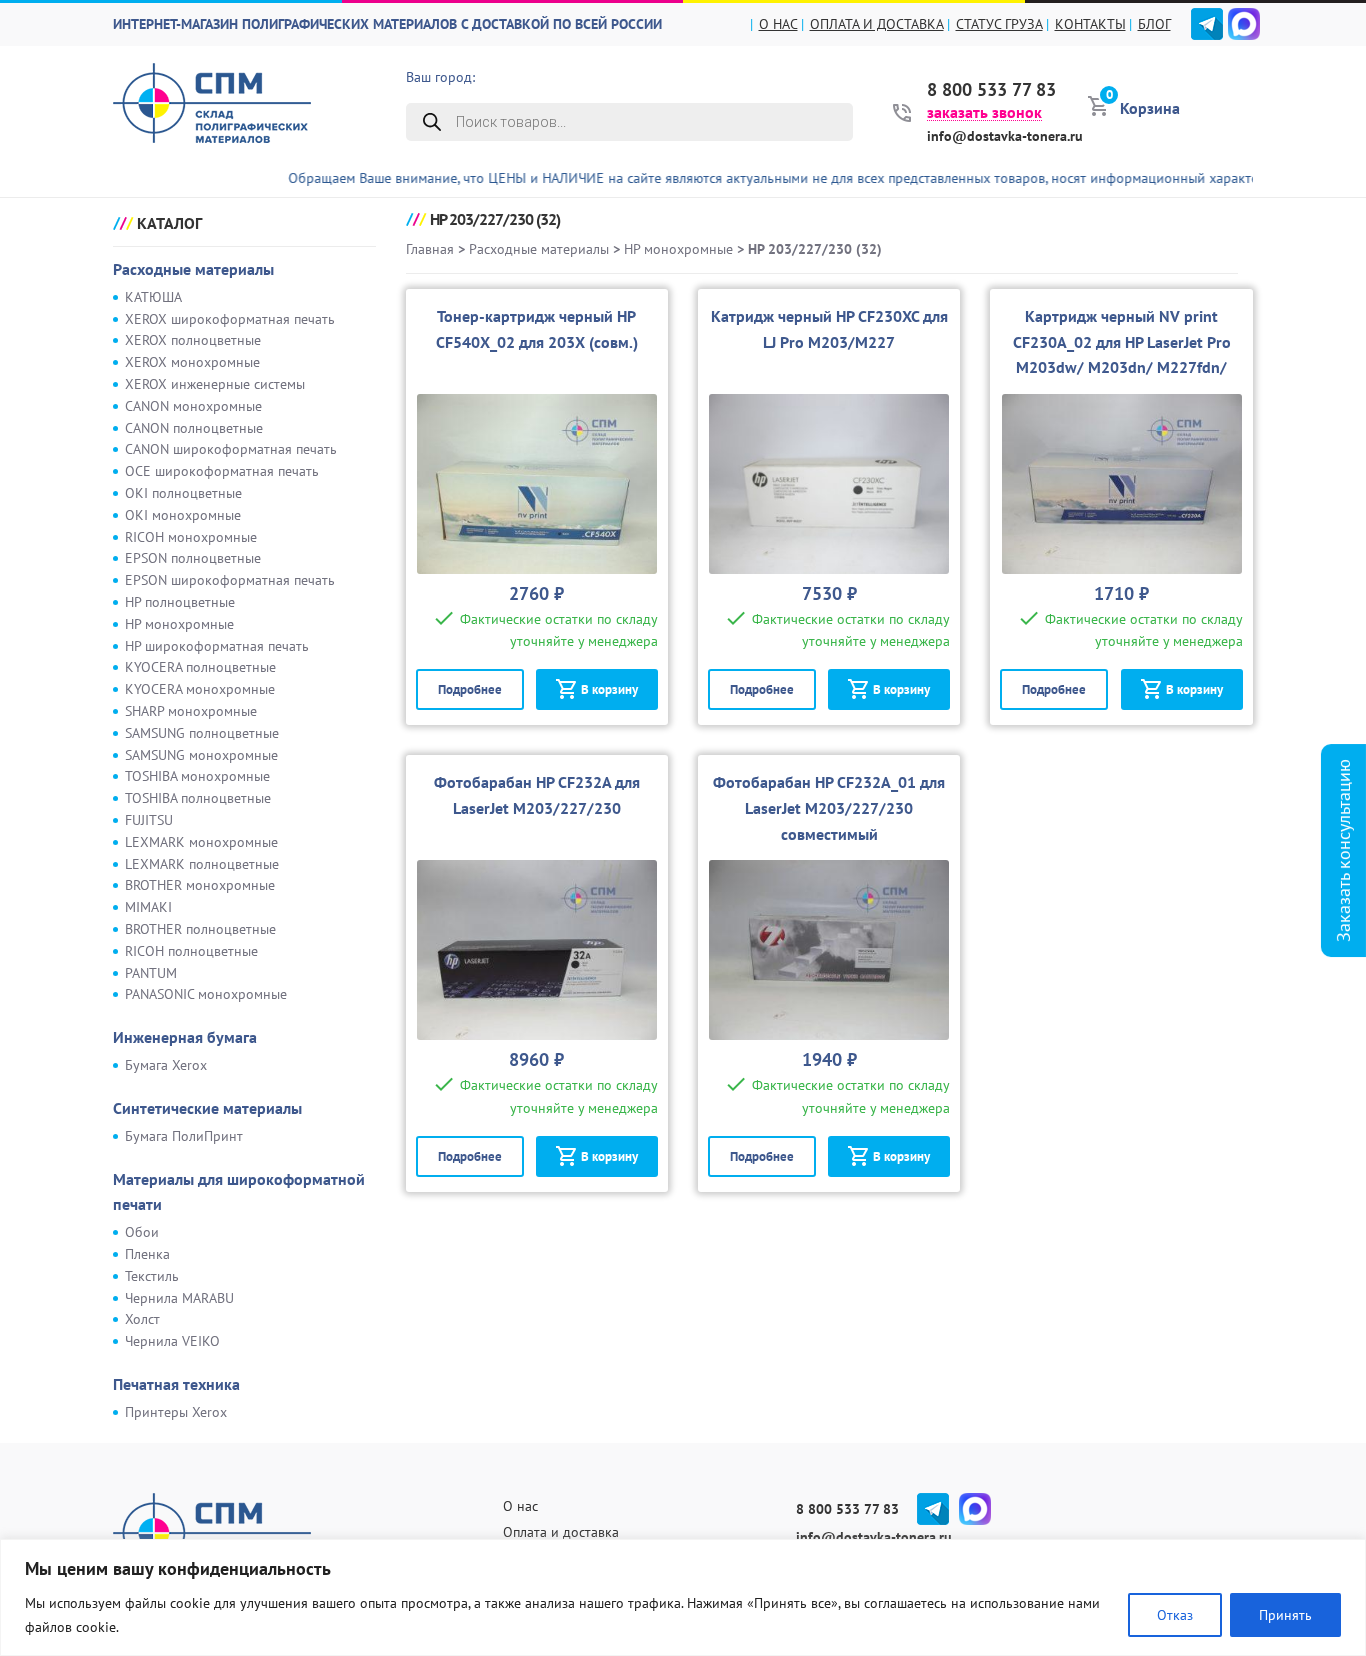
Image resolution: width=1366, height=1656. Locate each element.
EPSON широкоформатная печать (230, 580)
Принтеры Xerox (176, 1412)
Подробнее (470, 689)
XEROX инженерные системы (215, 384)
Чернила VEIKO (172, 1341)
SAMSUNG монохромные (201, 755)
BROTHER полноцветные (200, 929)
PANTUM (151, 973)
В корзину (609, 689)
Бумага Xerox (166, 1065)
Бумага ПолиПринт (184, 1136)
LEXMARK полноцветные (202, 864)
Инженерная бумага (185, 1037)
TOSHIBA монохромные (197, 776)
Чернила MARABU (179, 1298)
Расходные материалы (193, 269)
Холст (142, 1319)
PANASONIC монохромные (206, 994)
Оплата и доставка (877, 24)
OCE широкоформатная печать (222, 471)
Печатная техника (176, 1384)
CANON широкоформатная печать (231, 449)
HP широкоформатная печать (217, 646)
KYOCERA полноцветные (200, 667)
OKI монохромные (183, 515)
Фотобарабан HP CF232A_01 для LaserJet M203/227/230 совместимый (829, 808)
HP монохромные (179, 624)
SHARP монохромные (191, 711)
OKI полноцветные (183, 493)
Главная (430, 249)
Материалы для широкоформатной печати (239, 1192)
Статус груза (999, 24)
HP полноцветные (180, 602)
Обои (142, 1232)
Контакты (1090, 24)
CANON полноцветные (194, 428)
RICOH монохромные (191, 537)
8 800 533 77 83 (991, 90)
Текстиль (152, 1276)
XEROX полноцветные (193, 340)
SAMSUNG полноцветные (202, 733)
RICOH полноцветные (191, 951)
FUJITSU (149, 820)
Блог (1154, 24)
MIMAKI (148, 907)
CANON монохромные (193, 406)
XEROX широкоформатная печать (230, 319)
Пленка (147, 1254)
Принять (1285, 1615)
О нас (778, 24)
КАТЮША (153, 297)
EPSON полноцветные (193, 558)
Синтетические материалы (207, 1108)
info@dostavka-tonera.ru (1005, 136)
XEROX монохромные (192, 362)
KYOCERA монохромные (200, 689)
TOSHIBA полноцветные (198, 798)
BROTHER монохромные (200, 885)
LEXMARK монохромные (201, 842)
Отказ (1175, 1615)
